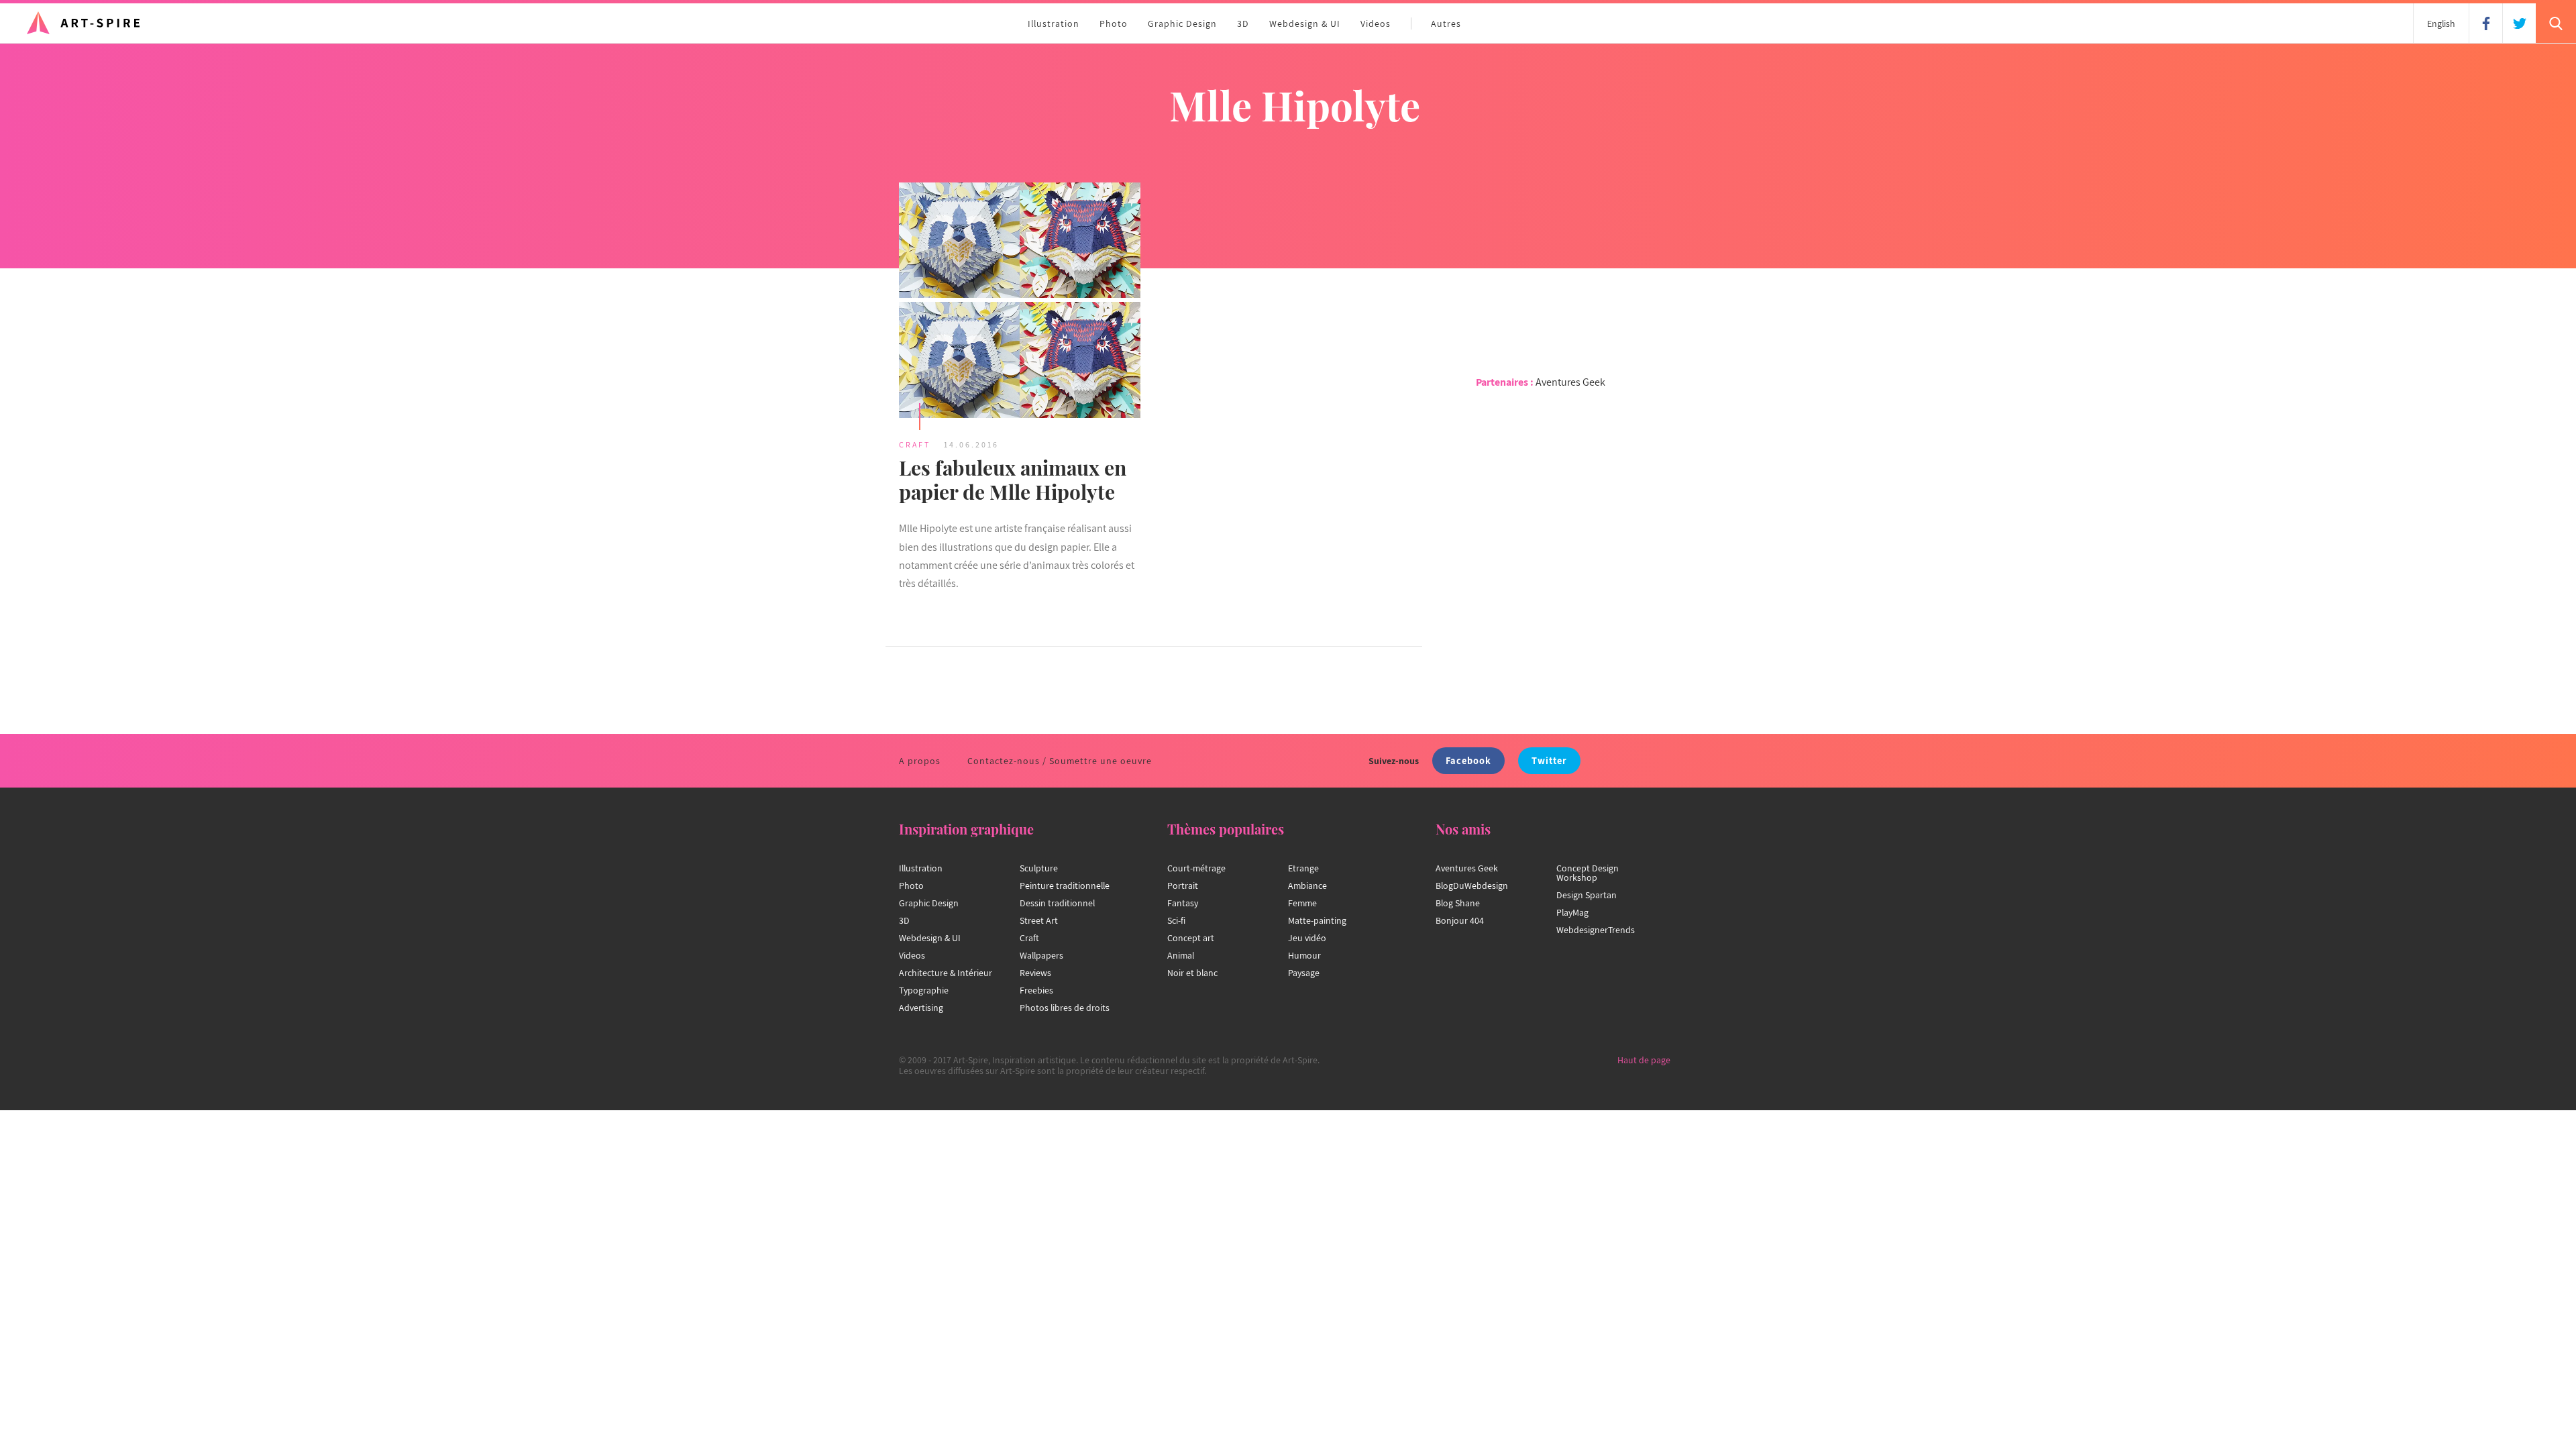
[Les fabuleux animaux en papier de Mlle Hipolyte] (1020, 302)
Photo (1114, 23)
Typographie (924, 990)
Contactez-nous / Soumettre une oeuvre (1060, 761)
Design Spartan (1587, 895)
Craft (915, 444)
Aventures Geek (1570, 382)
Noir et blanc (1192, 973)
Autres (1446, 23)
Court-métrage (1196, 868)
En (2441, 23)
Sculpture (1039, 868)
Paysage (1304, 973)
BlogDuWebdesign (1472, 885)
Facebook (1468, 760)
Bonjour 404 (1460, 920)
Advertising (921, 1008)
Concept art (1191, 938)
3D (1243, 23)
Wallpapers (1041, 955)
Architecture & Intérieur (946, 973)
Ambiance (1307, 885)
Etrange (1303, 868)
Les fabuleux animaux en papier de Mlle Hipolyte (1013, 480)
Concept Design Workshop (1588, 873)
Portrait (1183, 885)
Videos (1376, 23)
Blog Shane (1458, 903)
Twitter (1549, 760)
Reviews (1035, 973)
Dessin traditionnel (1057, 903)
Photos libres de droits (1065, 1008)
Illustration (1054, 23)
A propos (920, 761)
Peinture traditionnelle (1065, 885)
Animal (1181, 955)
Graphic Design (1182, 23)
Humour (1304, 955)
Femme (1302, 903)
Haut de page (1644, 1060)
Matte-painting (1317, 920)
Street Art (1039, 920)
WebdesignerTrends (1596, 930)
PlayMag (1572, 912)
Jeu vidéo (1307, 938)
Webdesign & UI (1305, 23)
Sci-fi (1176, 920)
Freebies (1036, 990)
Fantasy (1183, 903)
